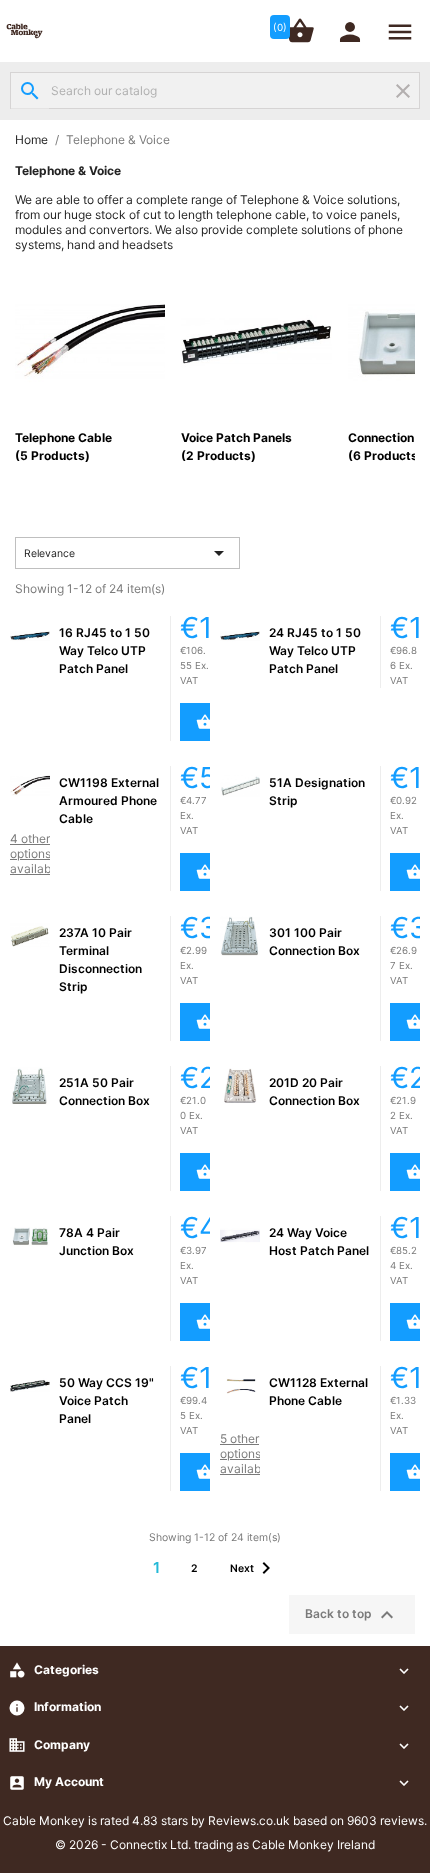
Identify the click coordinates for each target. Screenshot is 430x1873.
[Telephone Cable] (90, 340)
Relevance (128, 553)
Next (254, 1568)
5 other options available (245, 1453)
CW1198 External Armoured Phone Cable (109, 800)
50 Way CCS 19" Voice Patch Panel (106, 1400)
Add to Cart (196, 722)
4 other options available (35, 853)
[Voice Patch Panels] (256, 340)
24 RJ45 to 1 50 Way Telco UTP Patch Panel (315, 650)
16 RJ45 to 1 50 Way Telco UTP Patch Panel (104, 650)
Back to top (352, 1615)
